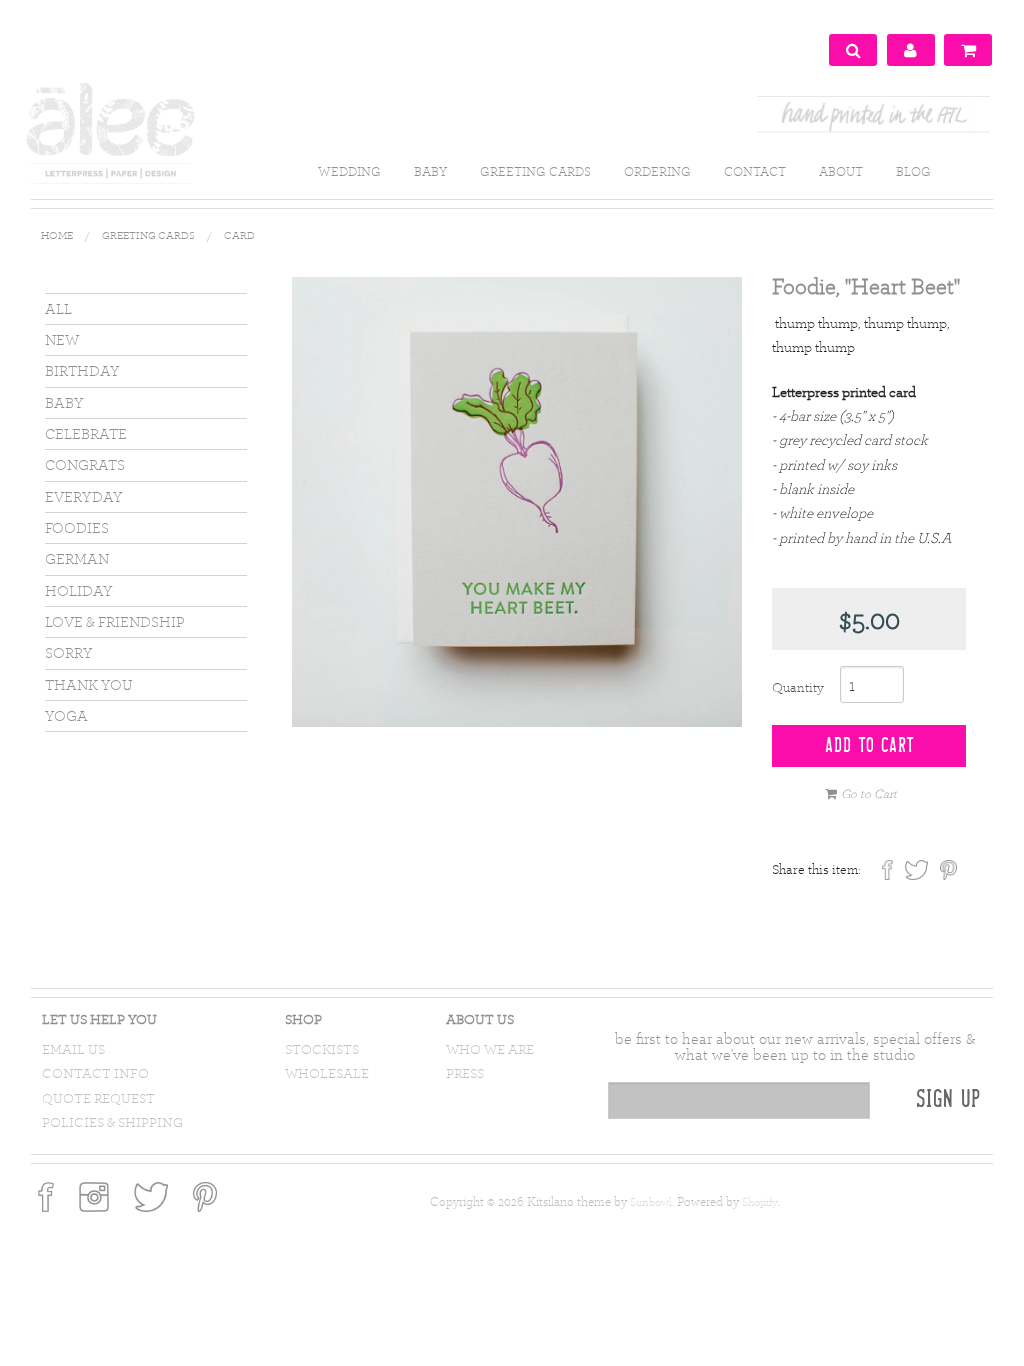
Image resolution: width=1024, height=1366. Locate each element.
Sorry (69, 652)
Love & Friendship (115, 621)
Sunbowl (651, 1202)
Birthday (82, 370)
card (239, 235)
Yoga (66, 715)
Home (57, 235)
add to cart (869, 746)
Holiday (79, 590)
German (77, 558)
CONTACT (755, 171)
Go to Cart (869, 793)
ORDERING (657, 171)
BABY (430, 171)
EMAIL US (73, 1049)
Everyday (84, 496)
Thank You (89, 684)
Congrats (85, 464)
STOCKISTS (322, 1049)
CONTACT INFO (95, 1073)
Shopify (760, 1202)
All (58, 308)
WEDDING (349, 171)
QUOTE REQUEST (98, 1098)
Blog (913, 171)
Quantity (798, 687)
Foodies (77, 527)
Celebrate (86, 433)
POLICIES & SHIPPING (112, 1122)
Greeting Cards (148, 235)
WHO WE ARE (490, 1049)
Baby (64, 402)
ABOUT (841, 171)
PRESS (465, 1073)
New (62, 339)
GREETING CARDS (535, 171)
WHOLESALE (327, 1073)
